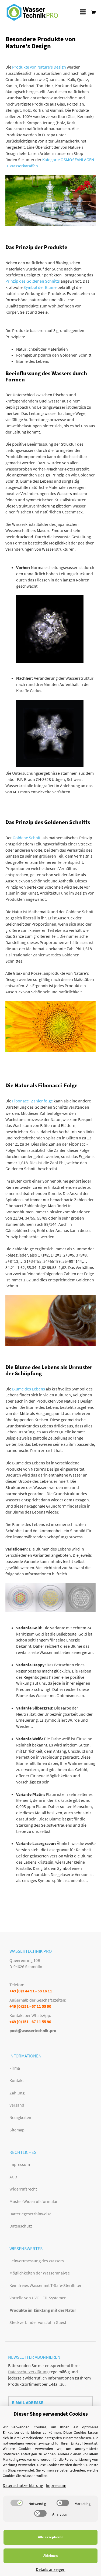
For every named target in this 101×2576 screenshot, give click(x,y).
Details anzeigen (51, 2569)
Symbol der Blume (40, 287)
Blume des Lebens (29, 1389)
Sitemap (17, 2130)
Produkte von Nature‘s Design (39, 67)
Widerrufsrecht (23, 2189)
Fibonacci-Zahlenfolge (32, 1101)
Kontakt (17, 2080)
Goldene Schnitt (27, 838)
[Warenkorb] (92, 12)
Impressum (20, 2164)
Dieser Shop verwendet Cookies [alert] (51, 2414)
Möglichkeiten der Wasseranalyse (40, 2273)
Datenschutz (21, 2226)
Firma (15, 2068)
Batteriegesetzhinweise (30, 2214)
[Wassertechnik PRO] (32, 12)
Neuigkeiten (20, 2117)
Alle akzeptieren (51, 2537)
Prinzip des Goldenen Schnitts (33, 281)
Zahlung (17, 2093)
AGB (13, 2177)
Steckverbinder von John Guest (38, 2322)
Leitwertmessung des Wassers (37, 2261)
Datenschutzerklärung (28, 2372)
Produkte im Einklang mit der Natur (43, 2310)
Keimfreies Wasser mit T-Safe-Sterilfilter (46, 2285)
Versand (17, 2105)
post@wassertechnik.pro (33, 2030)
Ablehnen (50, 2556)
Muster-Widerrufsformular (34, 2201)
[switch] (17, 2503)
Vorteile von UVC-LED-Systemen (38, 2298)
